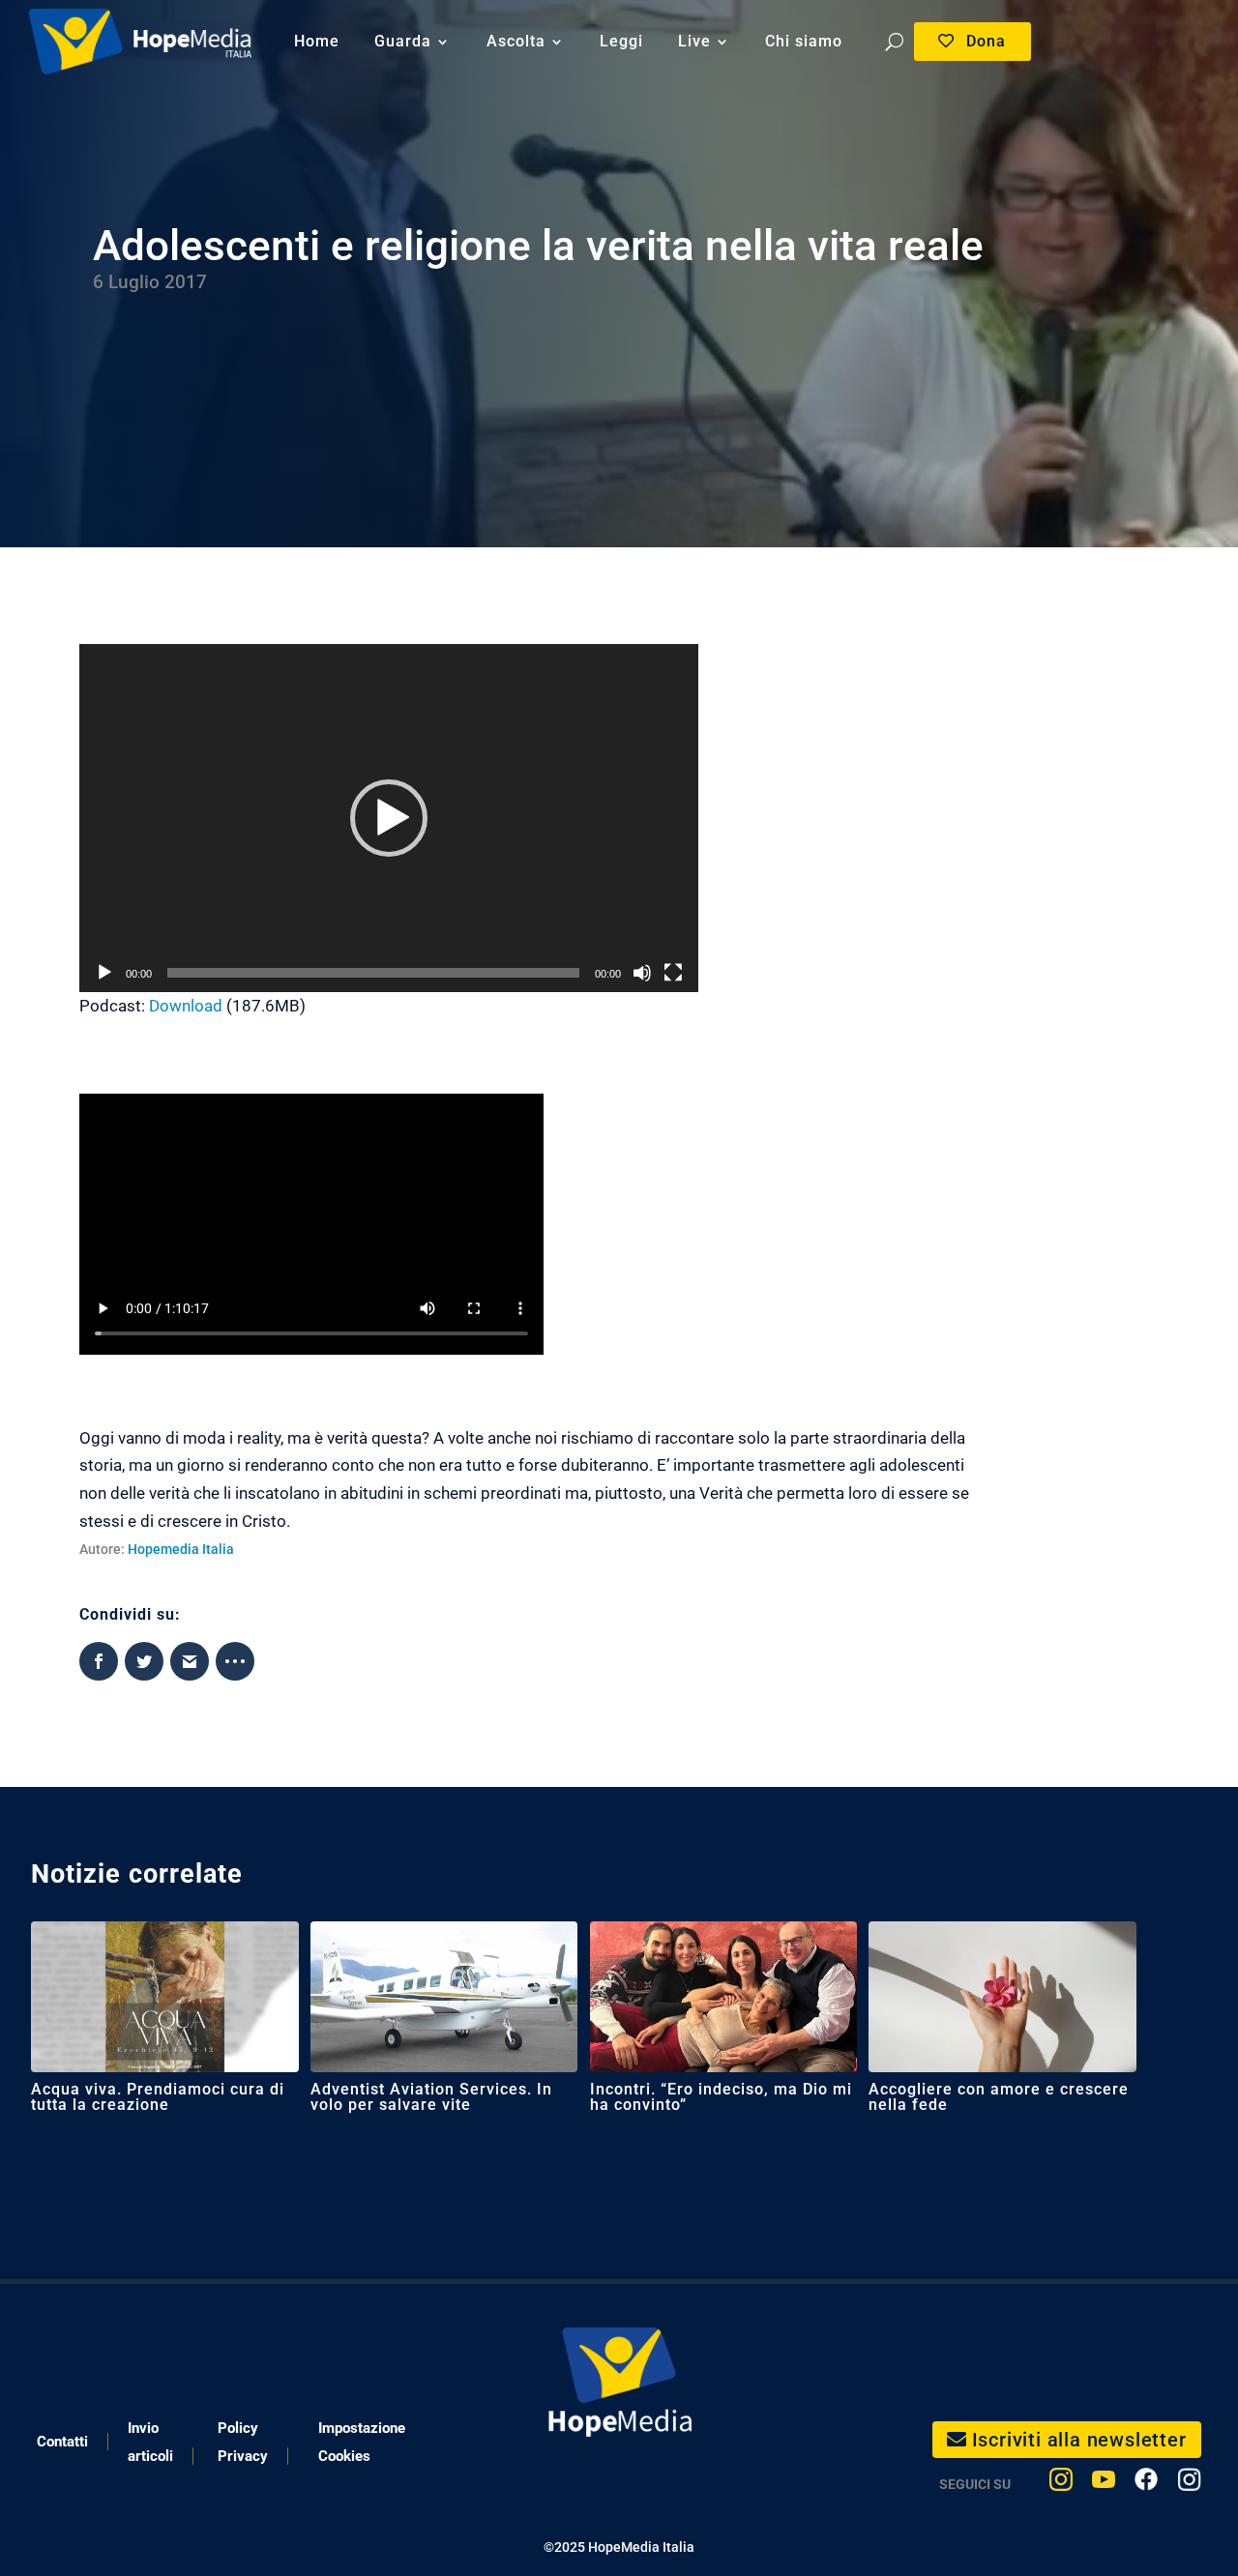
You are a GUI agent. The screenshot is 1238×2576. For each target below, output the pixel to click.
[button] (389, 818)
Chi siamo (804, 41)
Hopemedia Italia (181, 1549)
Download (186, 1006)
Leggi (621, 41)
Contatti (62, 2442)
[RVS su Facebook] (1146, 2484)
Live (694, 41)
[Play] (104, 973)
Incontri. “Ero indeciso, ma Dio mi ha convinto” (721, 2097)
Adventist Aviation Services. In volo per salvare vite (431, 2097)
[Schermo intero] (673, 973)
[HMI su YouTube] (1104, 2484)
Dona (986, 41)
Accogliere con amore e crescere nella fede (999, 2097)
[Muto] (642, 973)
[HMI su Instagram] (1061, 2484)
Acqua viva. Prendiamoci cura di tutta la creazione (158, 2097)
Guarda (403, 41)
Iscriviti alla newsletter (1079, 2440)
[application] (389, 818)
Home (317, 41)
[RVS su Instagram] (1189, 2484)
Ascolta (516, 41)
